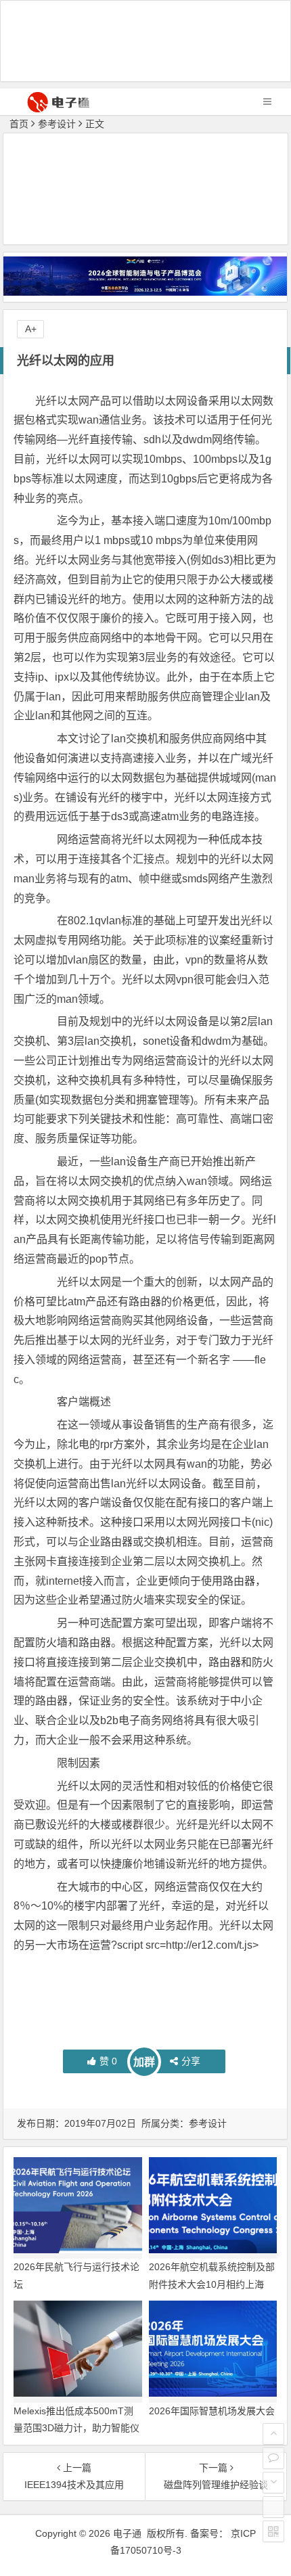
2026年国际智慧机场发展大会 (212, 2411)
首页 (19, 124)
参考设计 (57, 124)
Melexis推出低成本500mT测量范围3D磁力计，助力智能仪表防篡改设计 (76, 2428)
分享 (191, 2061)
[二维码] (273, 2531)
